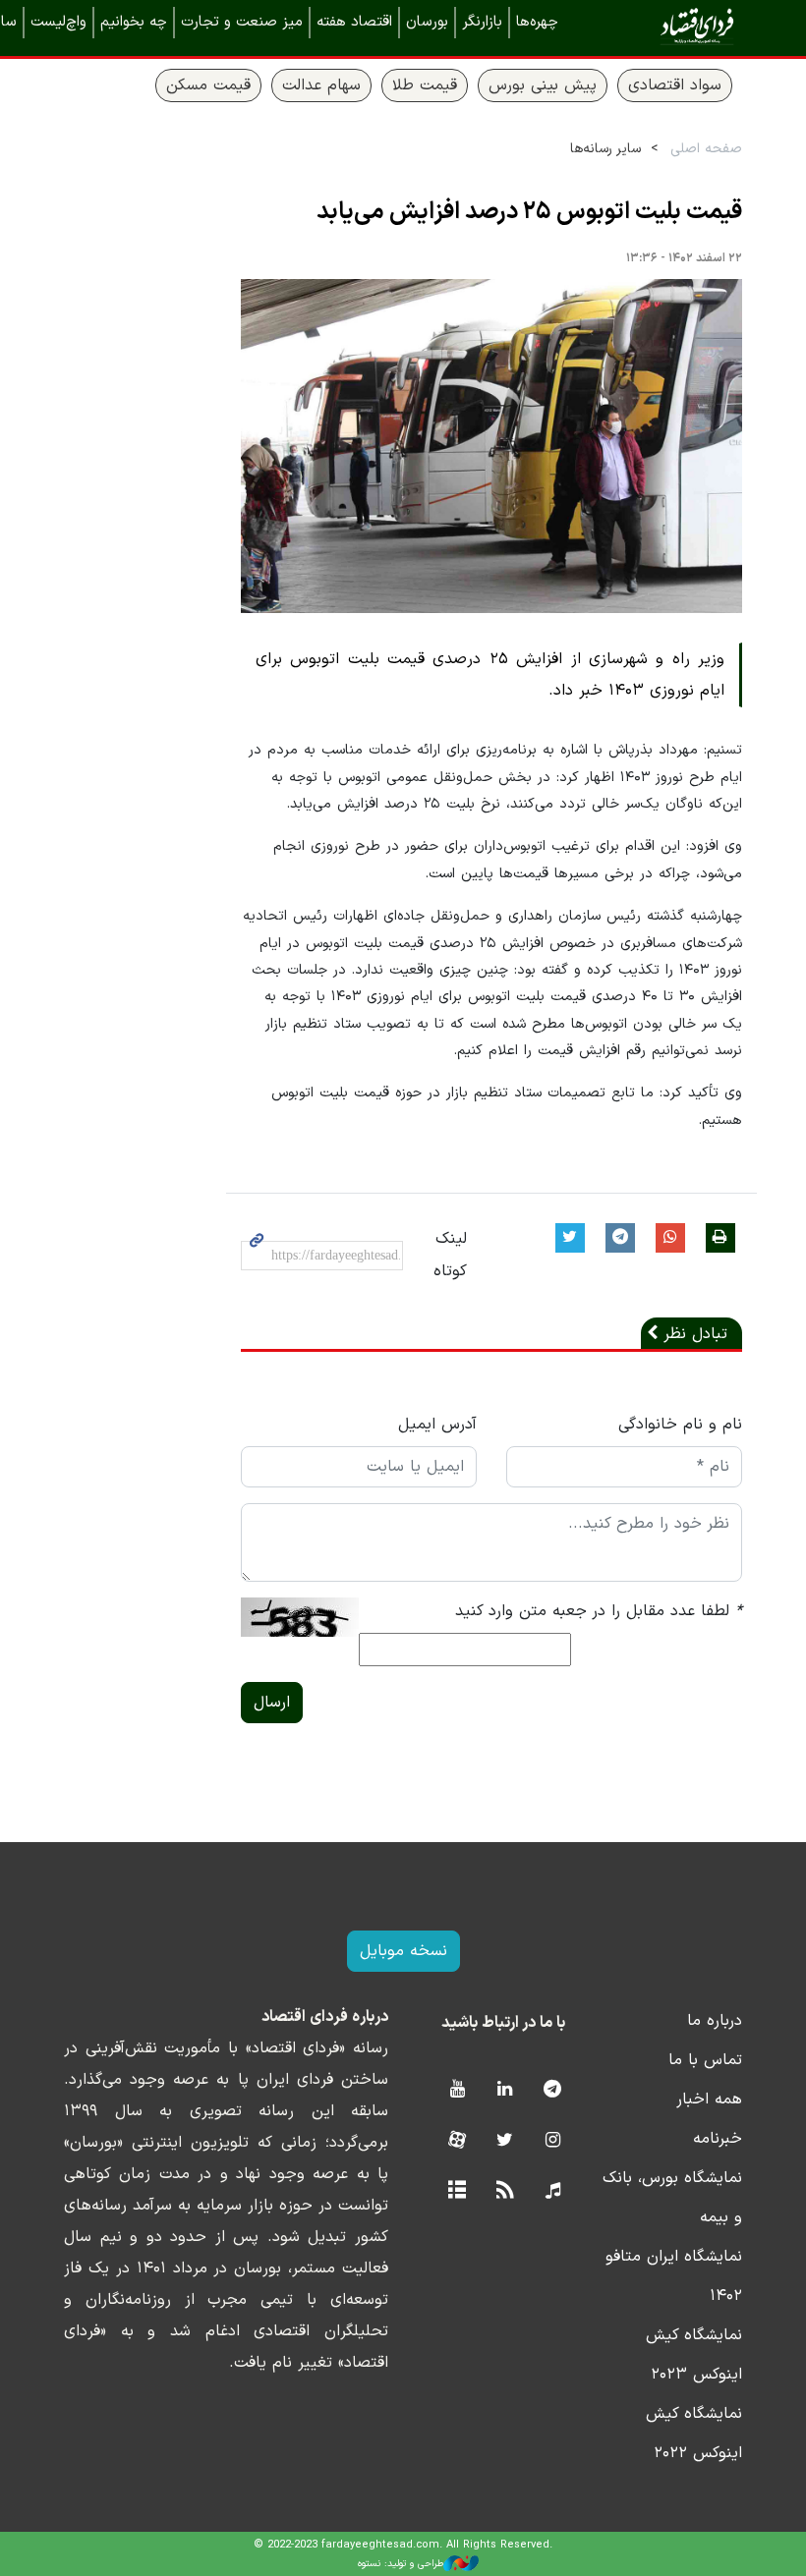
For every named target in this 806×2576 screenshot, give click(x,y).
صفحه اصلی (706, 149)
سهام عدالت (321, 85)
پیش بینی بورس (543, 85)
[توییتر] (505, 2141)
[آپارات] (457, 2141)
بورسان (427, 22)
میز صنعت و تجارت (242, 22)
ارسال (272, 1703)
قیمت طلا (425, 85)
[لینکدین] (505, 2090)
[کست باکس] (553, 2191)
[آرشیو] (457, 2191)
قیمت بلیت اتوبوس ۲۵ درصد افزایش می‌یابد (529, 212)
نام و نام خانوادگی (680, 1425)
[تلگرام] (553, 2090)
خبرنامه (718, 2139)
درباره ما (715, 2021)
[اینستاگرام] (553, 2141)
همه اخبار (709, 2100)
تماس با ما (705, 2060)
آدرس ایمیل (437, 1425)
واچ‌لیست (58, 22)
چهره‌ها (537, 22)
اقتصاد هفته (354, 22)
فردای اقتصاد (668, 27)
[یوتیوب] (457, 2090)
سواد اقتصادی (675, 85)
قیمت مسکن (208, 85)
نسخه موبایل (403, 1951)
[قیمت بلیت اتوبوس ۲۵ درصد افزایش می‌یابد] (491, 447)
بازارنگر (482, 22)
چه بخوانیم (134, 22)
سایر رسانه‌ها (605, 149)
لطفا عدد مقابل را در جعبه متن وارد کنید (599, 1611)
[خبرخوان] (505, 2191)
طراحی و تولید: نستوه (401, 2564)
